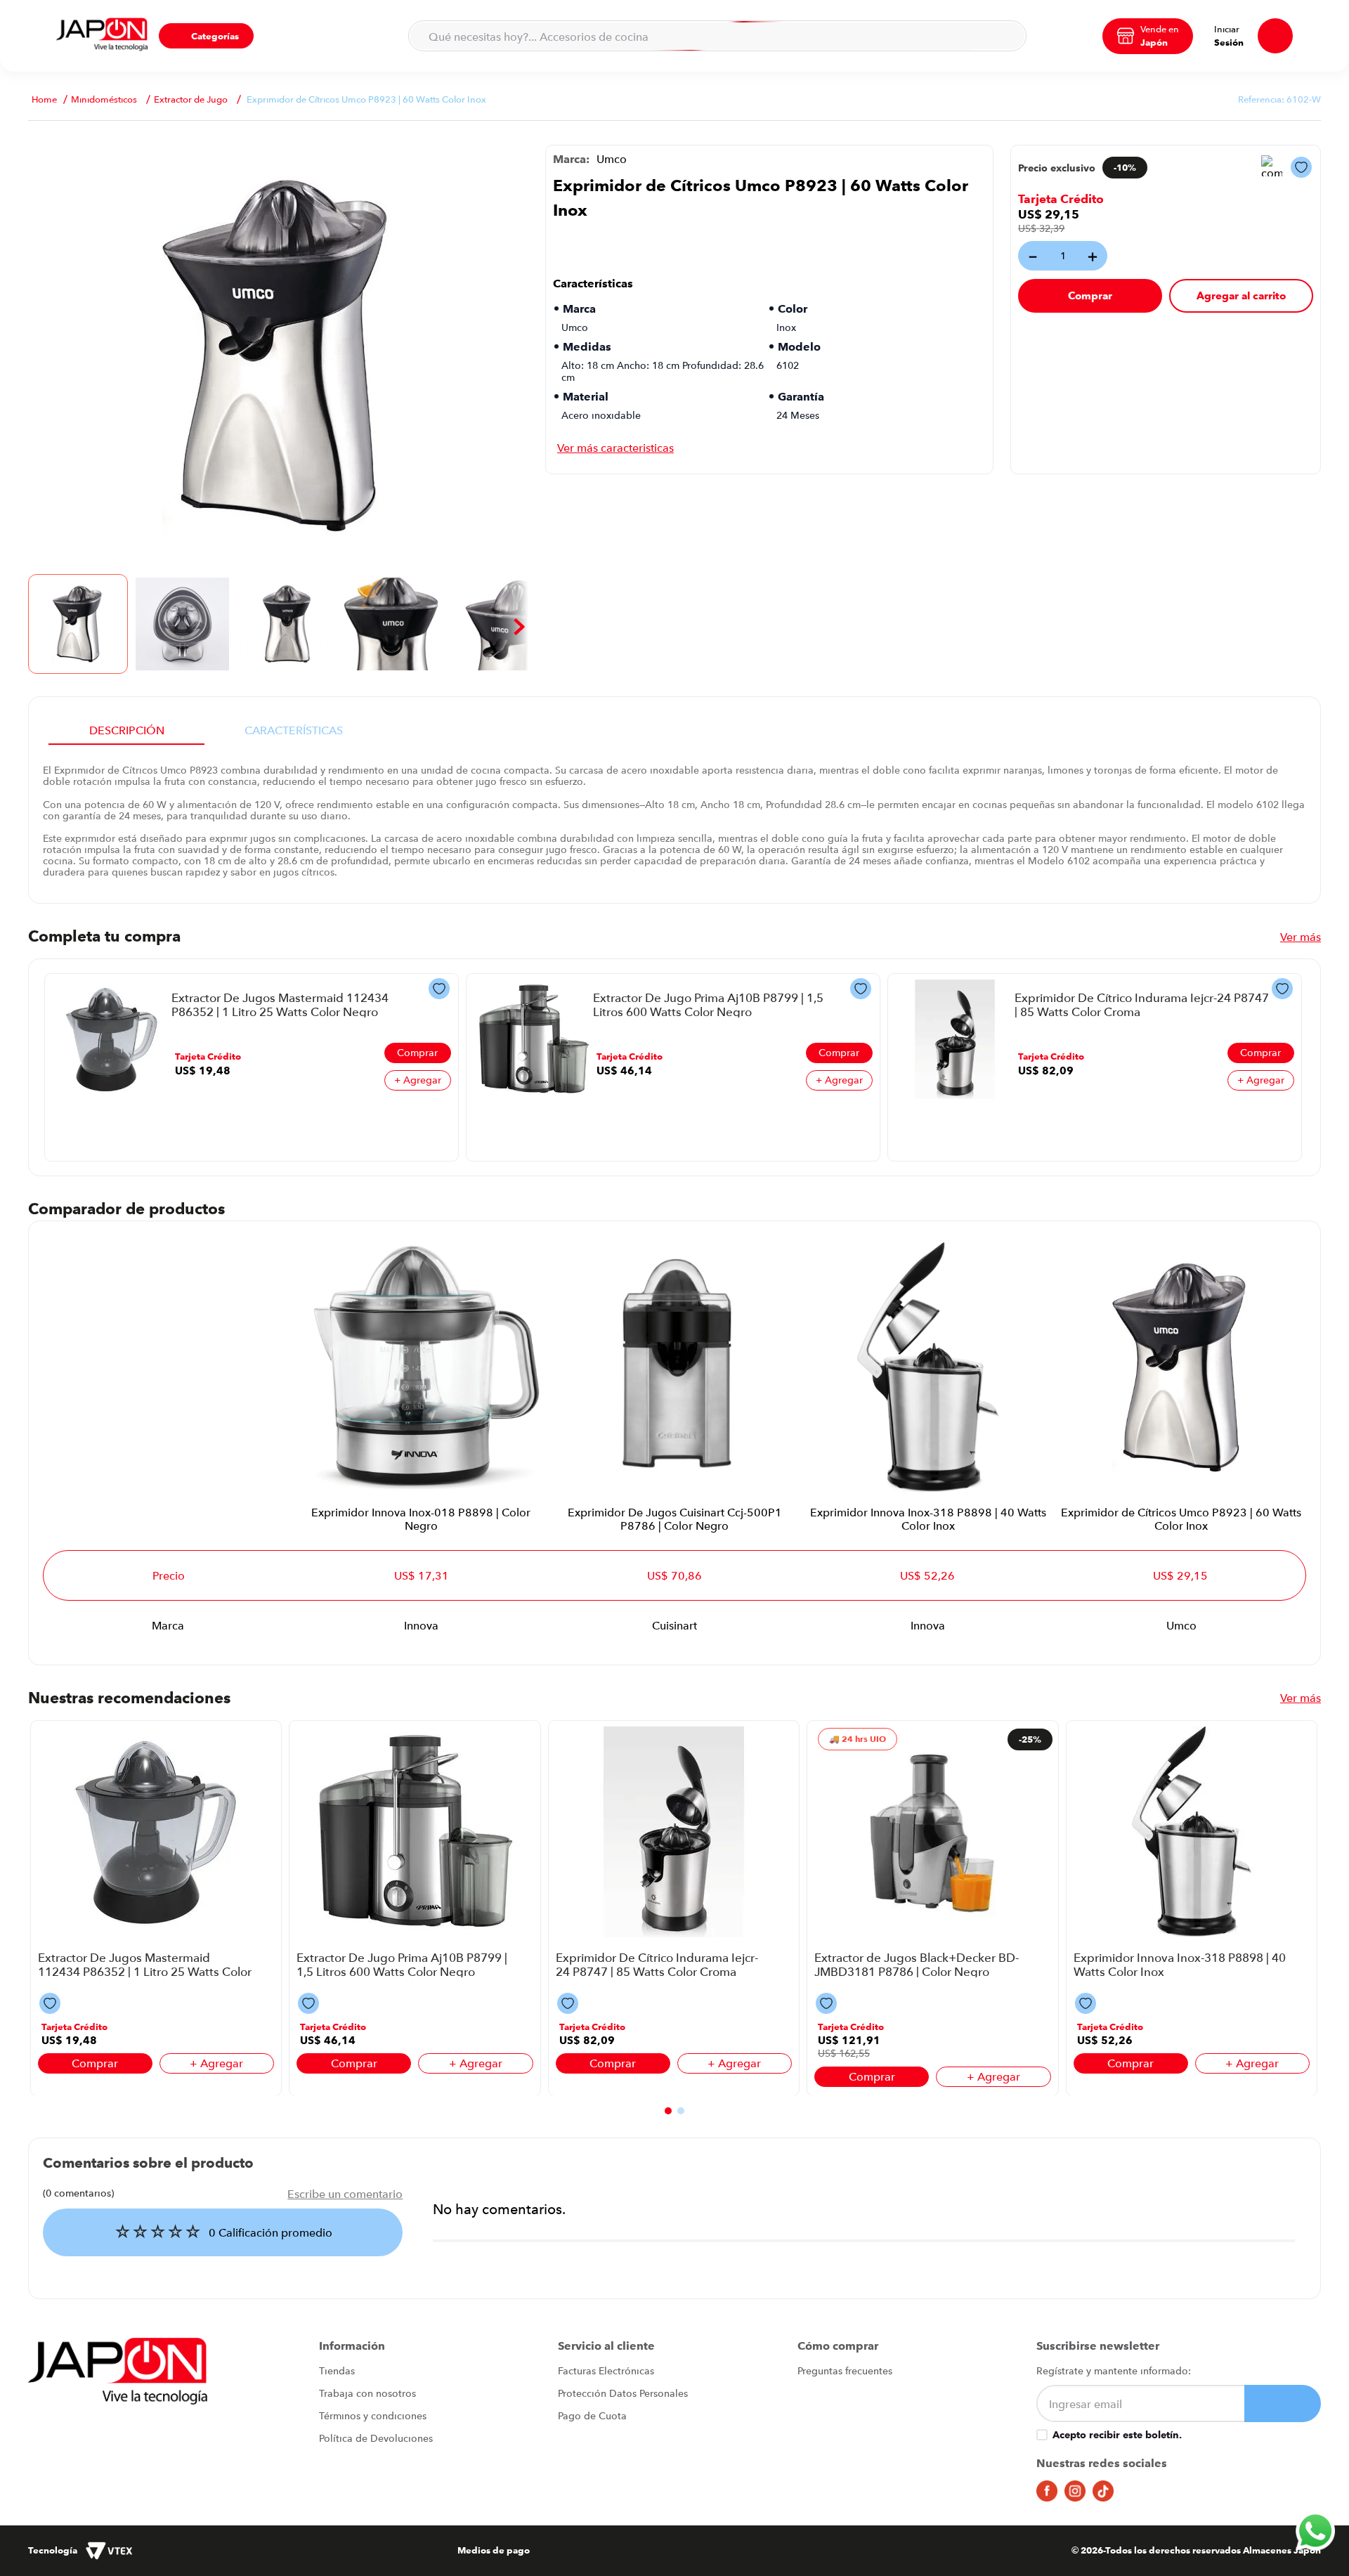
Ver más (1301, 937)
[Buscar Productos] (1007, 36)
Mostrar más (615, 448)
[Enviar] (1283, 2403)
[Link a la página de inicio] (44, 99)
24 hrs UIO (864, 1739)
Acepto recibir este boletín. (1117, 2435)
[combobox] (717, 36)
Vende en (1160, 29)
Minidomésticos (104, 99)
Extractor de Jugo (191, 99)
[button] (206, 36)
